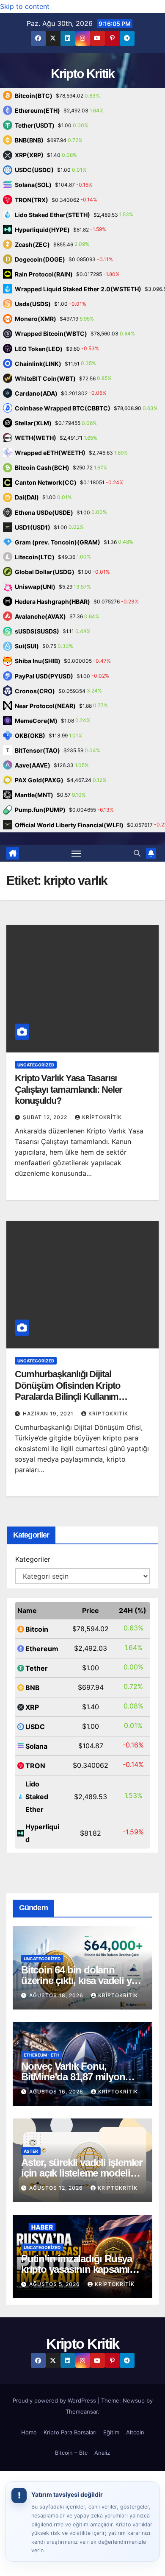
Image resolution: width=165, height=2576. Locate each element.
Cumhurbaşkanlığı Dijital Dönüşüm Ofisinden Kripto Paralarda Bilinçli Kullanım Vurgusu (67, 1391)
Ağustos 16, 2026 (57, 2092)
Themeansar (82, 2411)
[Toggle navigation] (77, 853)
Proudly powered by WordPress (55, 2400)
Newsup (134, 2400)
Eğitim (111, 2432)
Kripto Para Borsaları (70, 2432)
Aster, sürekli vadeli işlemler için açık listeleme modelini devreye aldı (82, 2173)
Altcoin (135, 2432)
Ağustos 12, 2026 (57, 2188)
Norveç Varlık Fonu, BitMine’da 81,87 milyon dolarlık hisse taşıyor (73, 2077)
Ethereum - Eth (41, 2055)
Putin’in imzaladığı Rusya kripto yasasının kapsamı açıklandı (77, 2269)
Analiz (102, 2453)
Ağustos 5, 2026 (55, 2284)
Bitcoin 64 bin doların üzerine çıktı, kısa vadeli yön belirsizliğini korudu (82, 1980)
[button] (137, 853)
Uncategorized (36, 1065)
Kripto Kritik (83, 74)
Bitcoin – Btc (71, 2453)
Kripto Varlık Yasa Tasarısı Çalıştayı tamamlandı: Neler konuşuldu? (69, 1089)
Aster (31, 2151)
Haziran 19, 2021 (49, 1414)
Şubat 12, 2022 (46, 1117)
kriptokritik (102, 1117)
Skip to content (25, 6)
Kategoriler (33, 1559)
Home (29, 2432)
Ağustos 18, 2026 (57, 1995)
